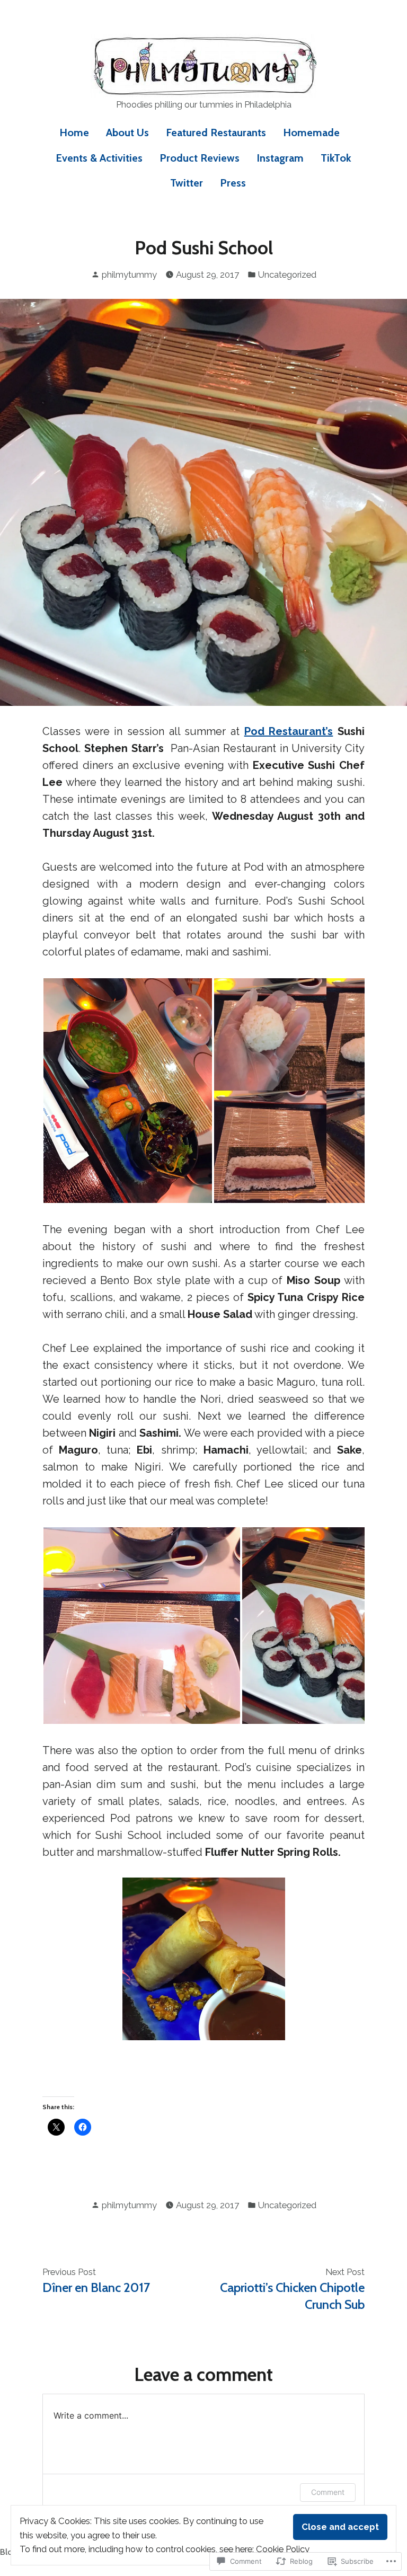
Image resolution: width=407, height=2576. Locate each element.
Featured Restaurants (216, 132)
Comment (328, 2492)
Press (233, 183)
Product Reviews (200, 158)
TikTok (336, 158)
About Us (127, 132)
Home (74, 132)
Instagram (280, 158)
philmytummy (129, 275)
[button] (128, 1091)
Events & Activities (99, 158)
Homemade (311, 132)
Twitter (187, 183)
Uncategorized (287, 275)
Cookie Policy (283, 2549)
